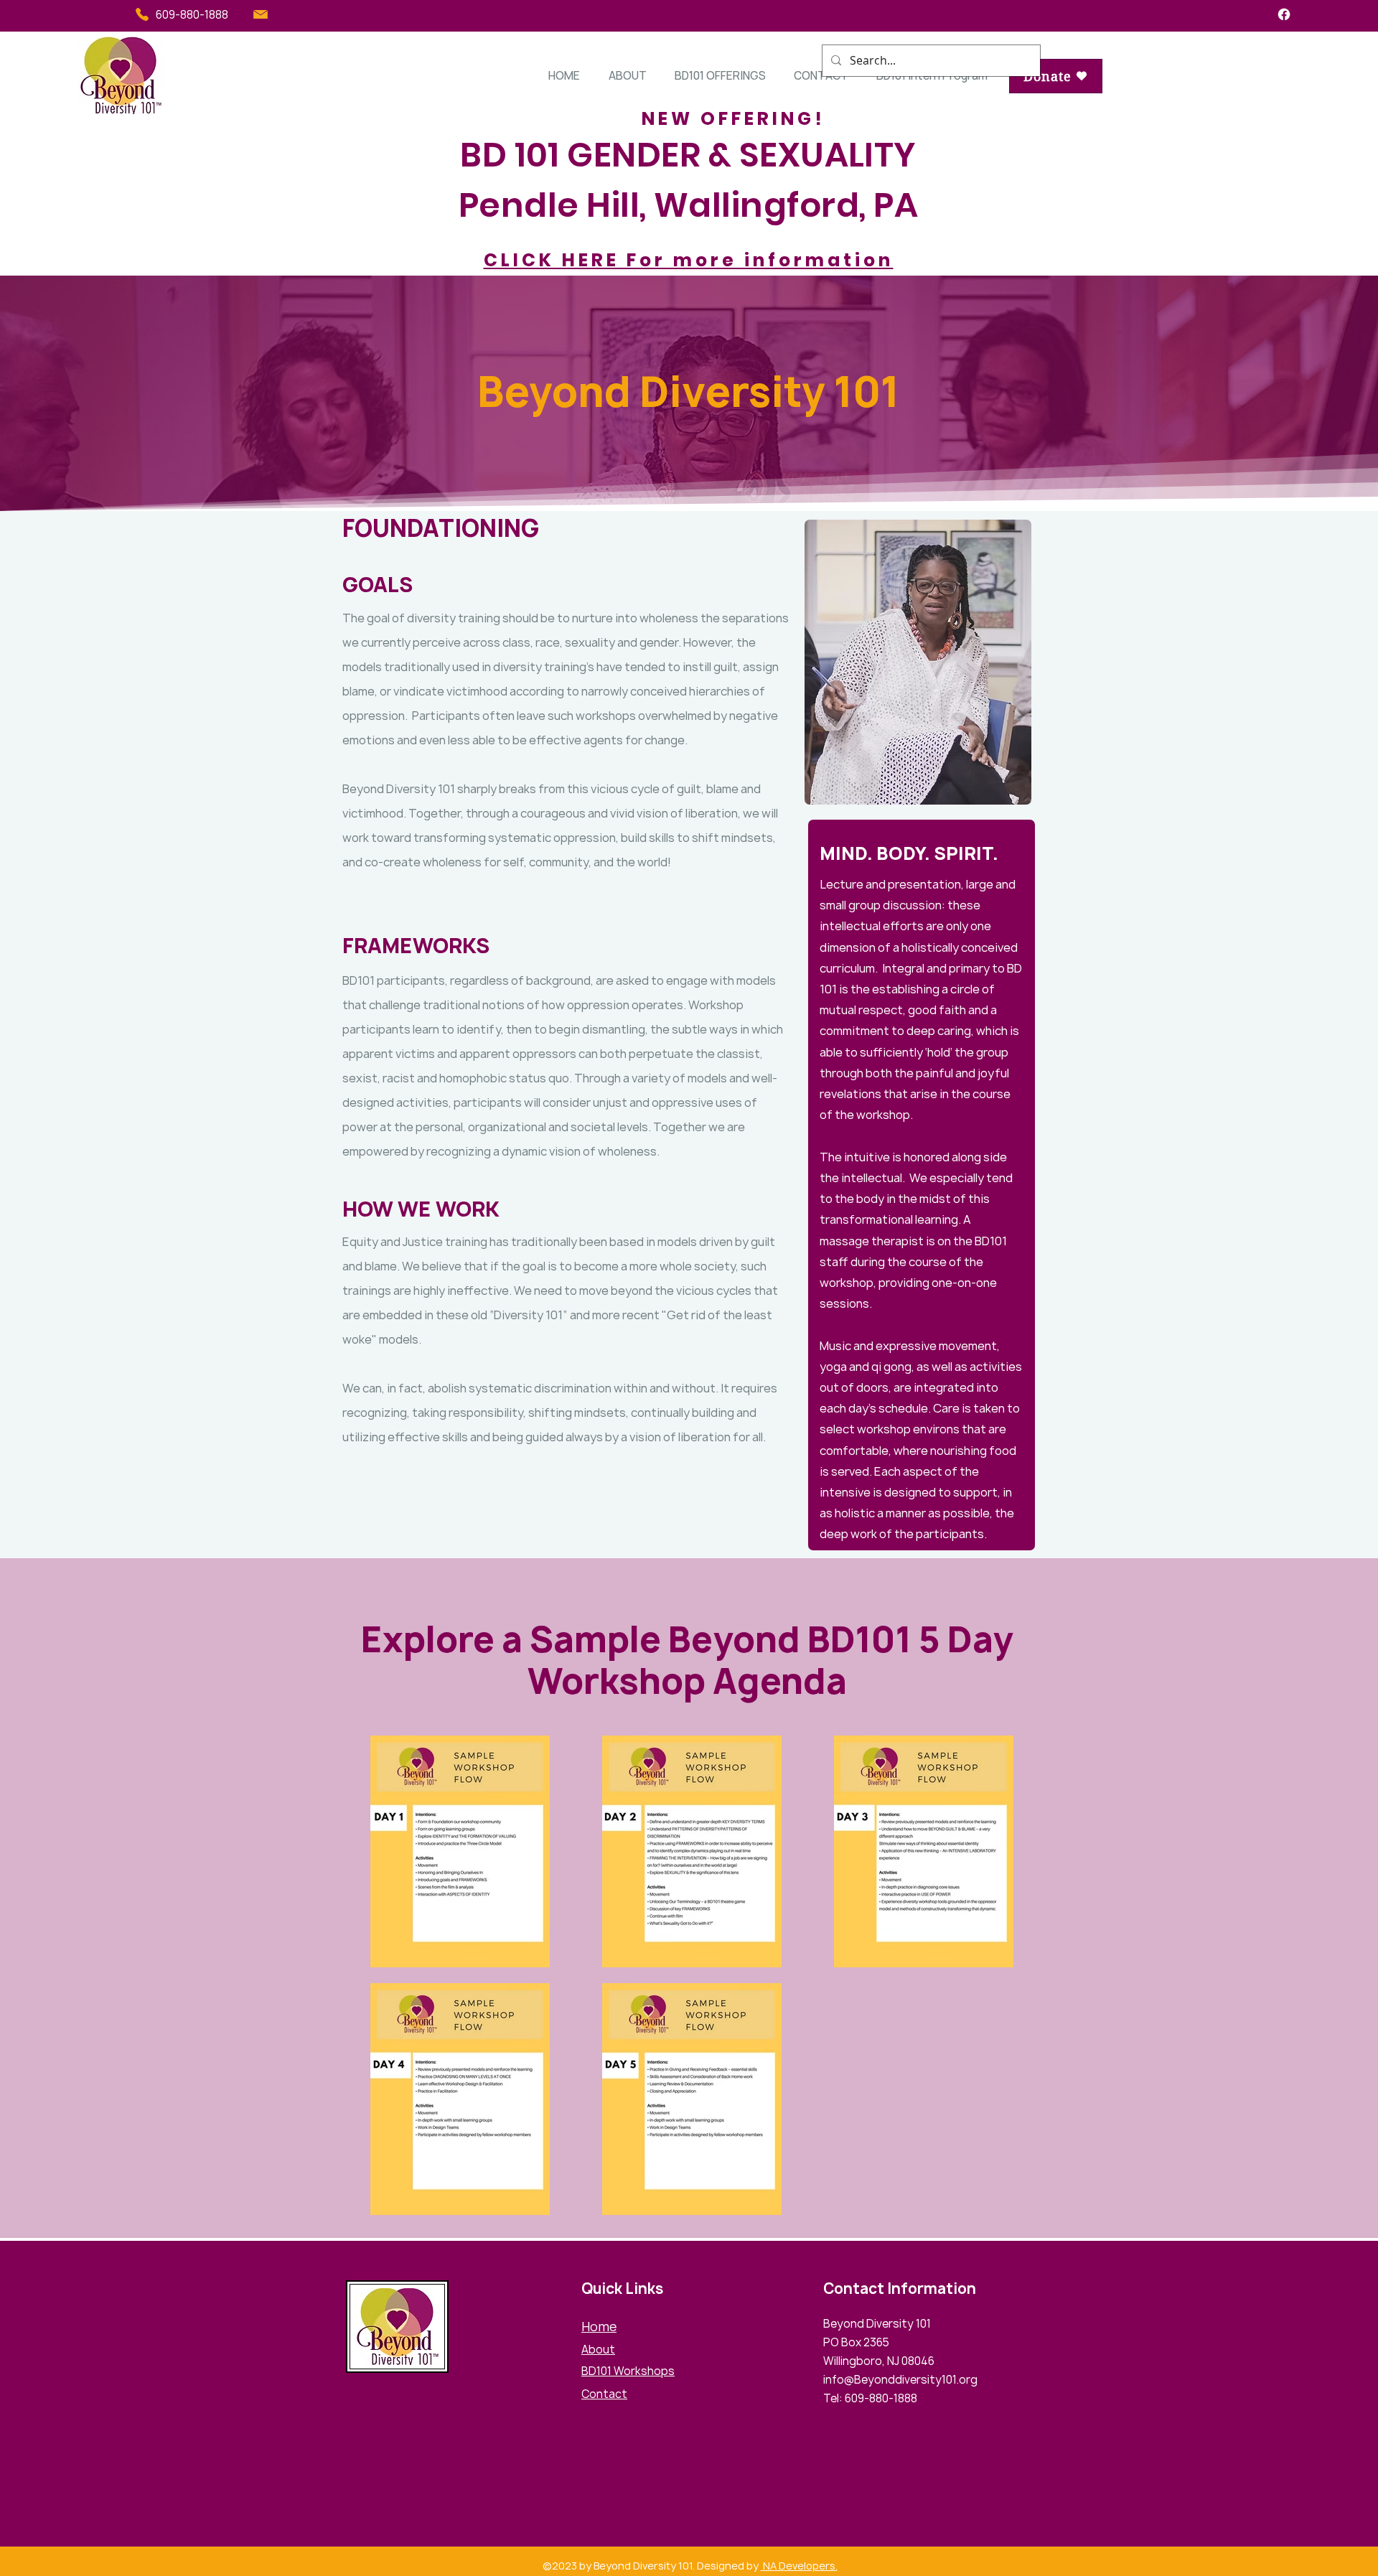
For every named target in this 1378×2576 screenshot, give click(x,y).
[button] (627, 76)
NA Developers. (799, 2566)
